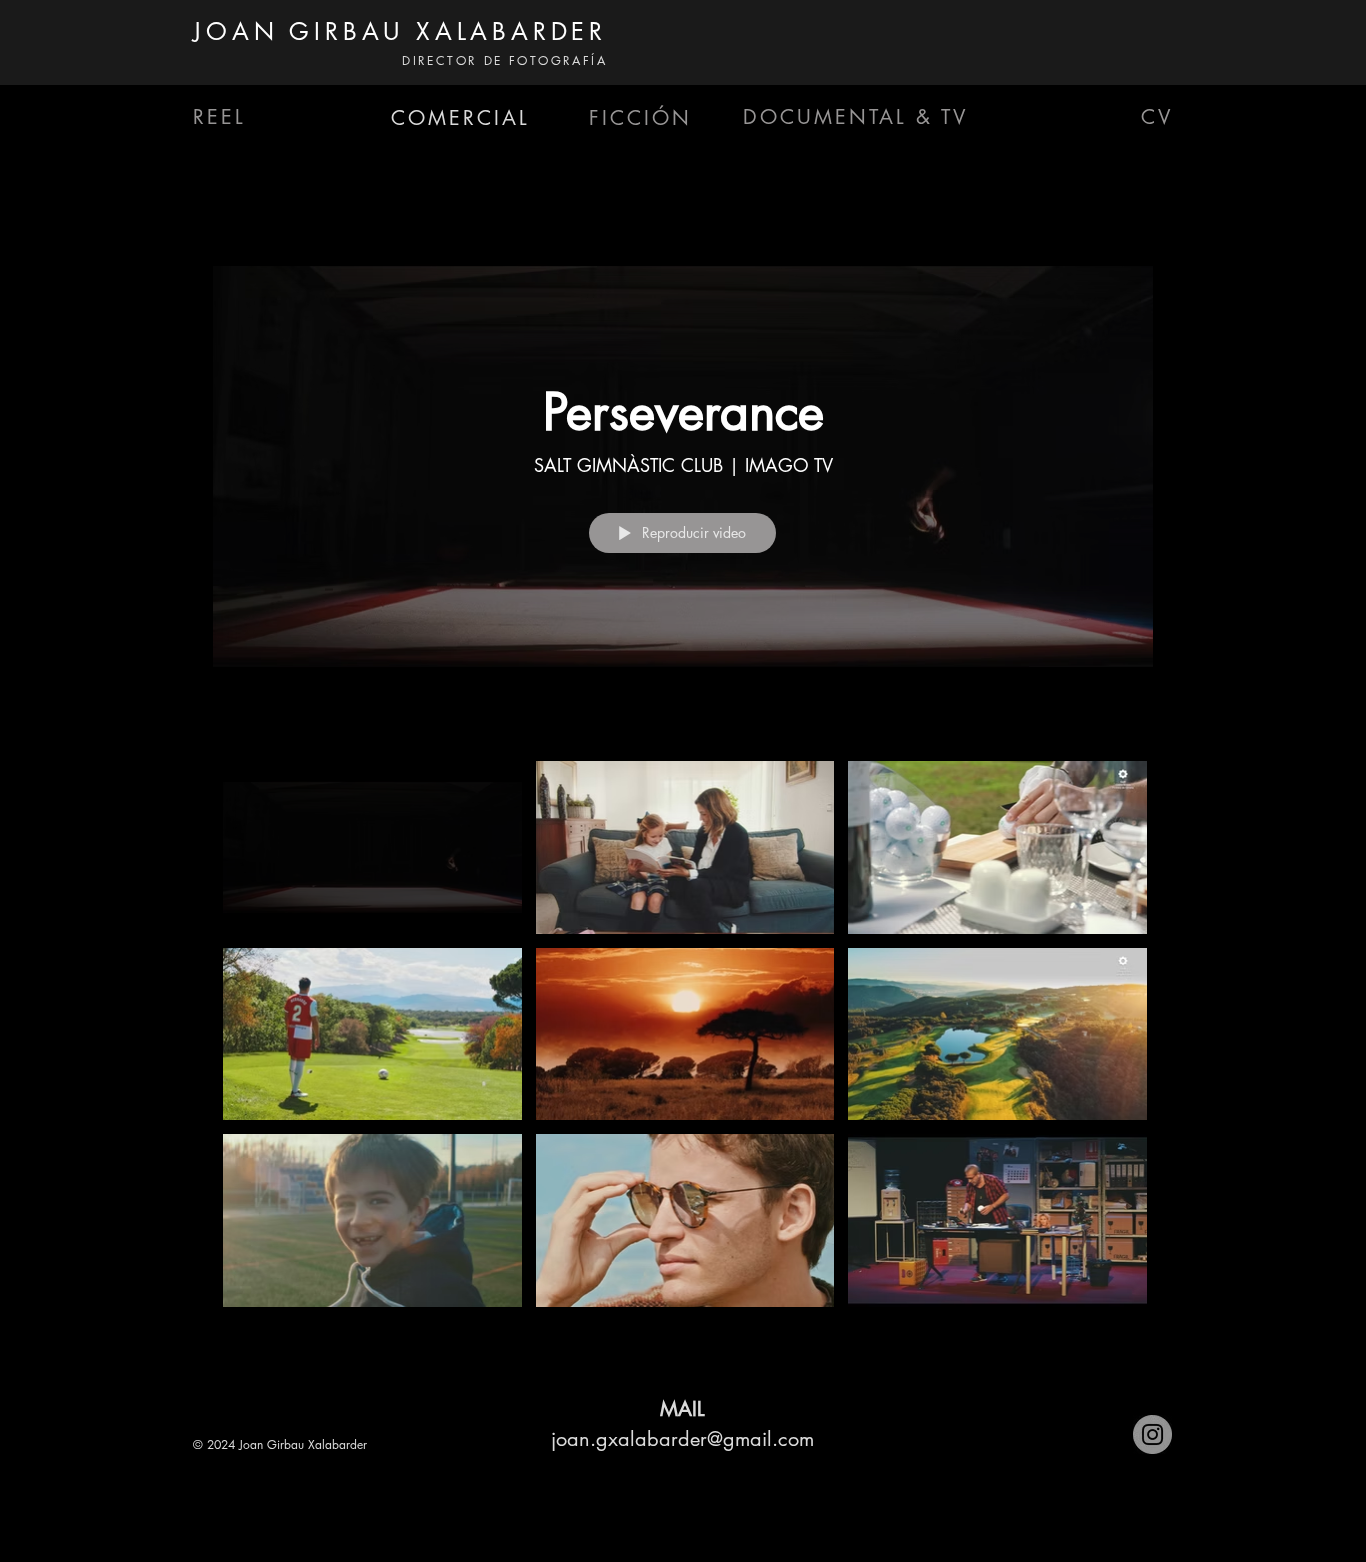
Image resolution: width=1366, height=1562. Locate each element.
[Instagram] (1152, 1434)
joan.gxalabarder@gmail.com (682, 1439)
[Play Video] (372, 847)
